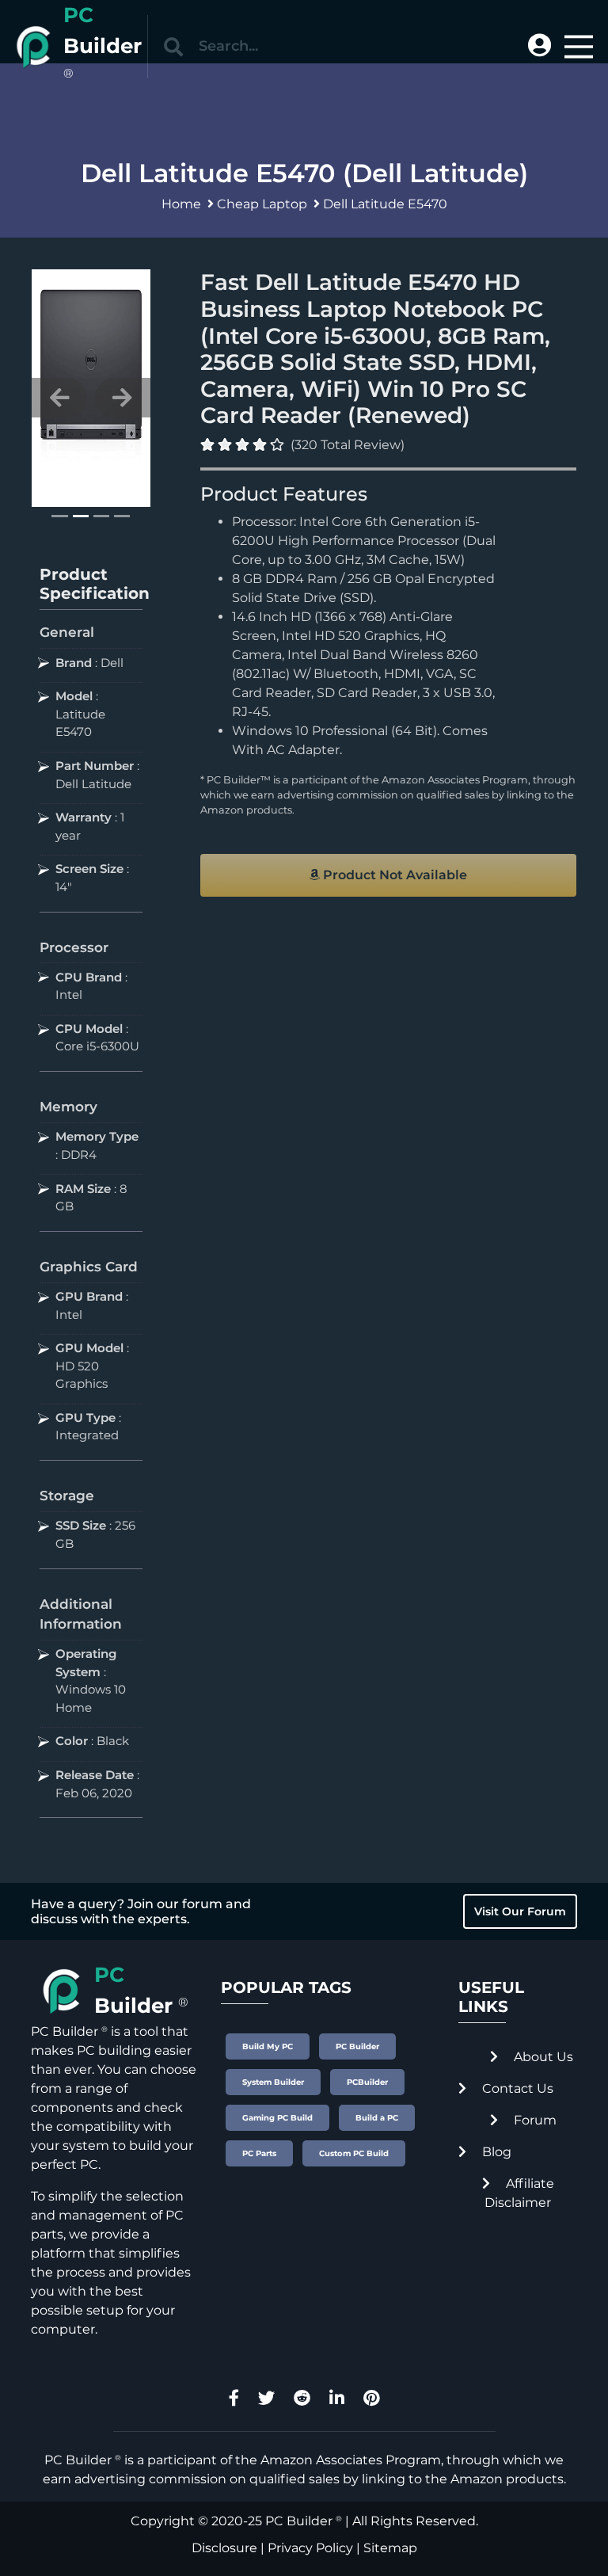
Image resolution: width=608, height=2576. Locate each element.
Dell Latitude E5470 (385, 204)
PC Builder (299, 2521)
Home (181, 204)
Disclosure (224, 2548)
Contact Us (516, 2088)
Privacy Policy (310, 2548)
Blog (495, 2152)
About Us (542, 2057)
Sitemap (390, 2548)
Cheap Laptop (262, 204)
